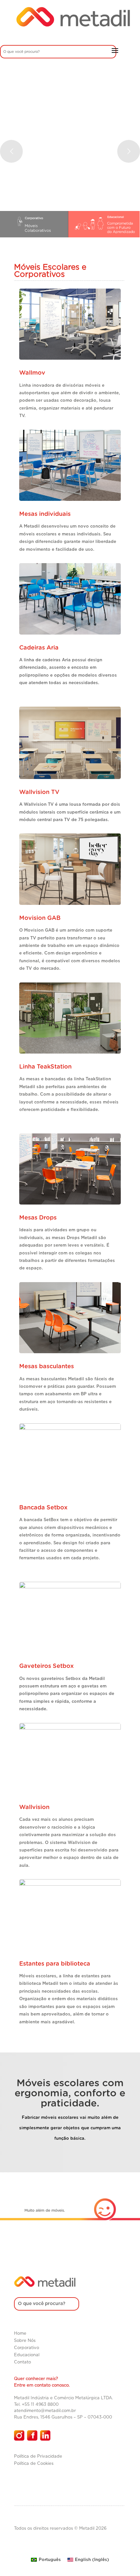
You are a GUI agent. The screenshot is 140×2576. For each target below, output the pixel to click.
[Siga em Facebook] (32, 2435)
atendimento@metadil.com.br (45, 2411)
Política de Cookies (34, 2464)
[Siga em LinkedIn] (45, 2435)
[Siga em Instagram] (19, 2435)
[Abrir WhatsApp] (124, 2560)
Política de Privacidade (38, 2456)
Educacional (27, 2355)
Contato (22, 2362)
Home (20, 2334)
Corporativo (27, 2348)
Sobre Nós (25, 2341)
